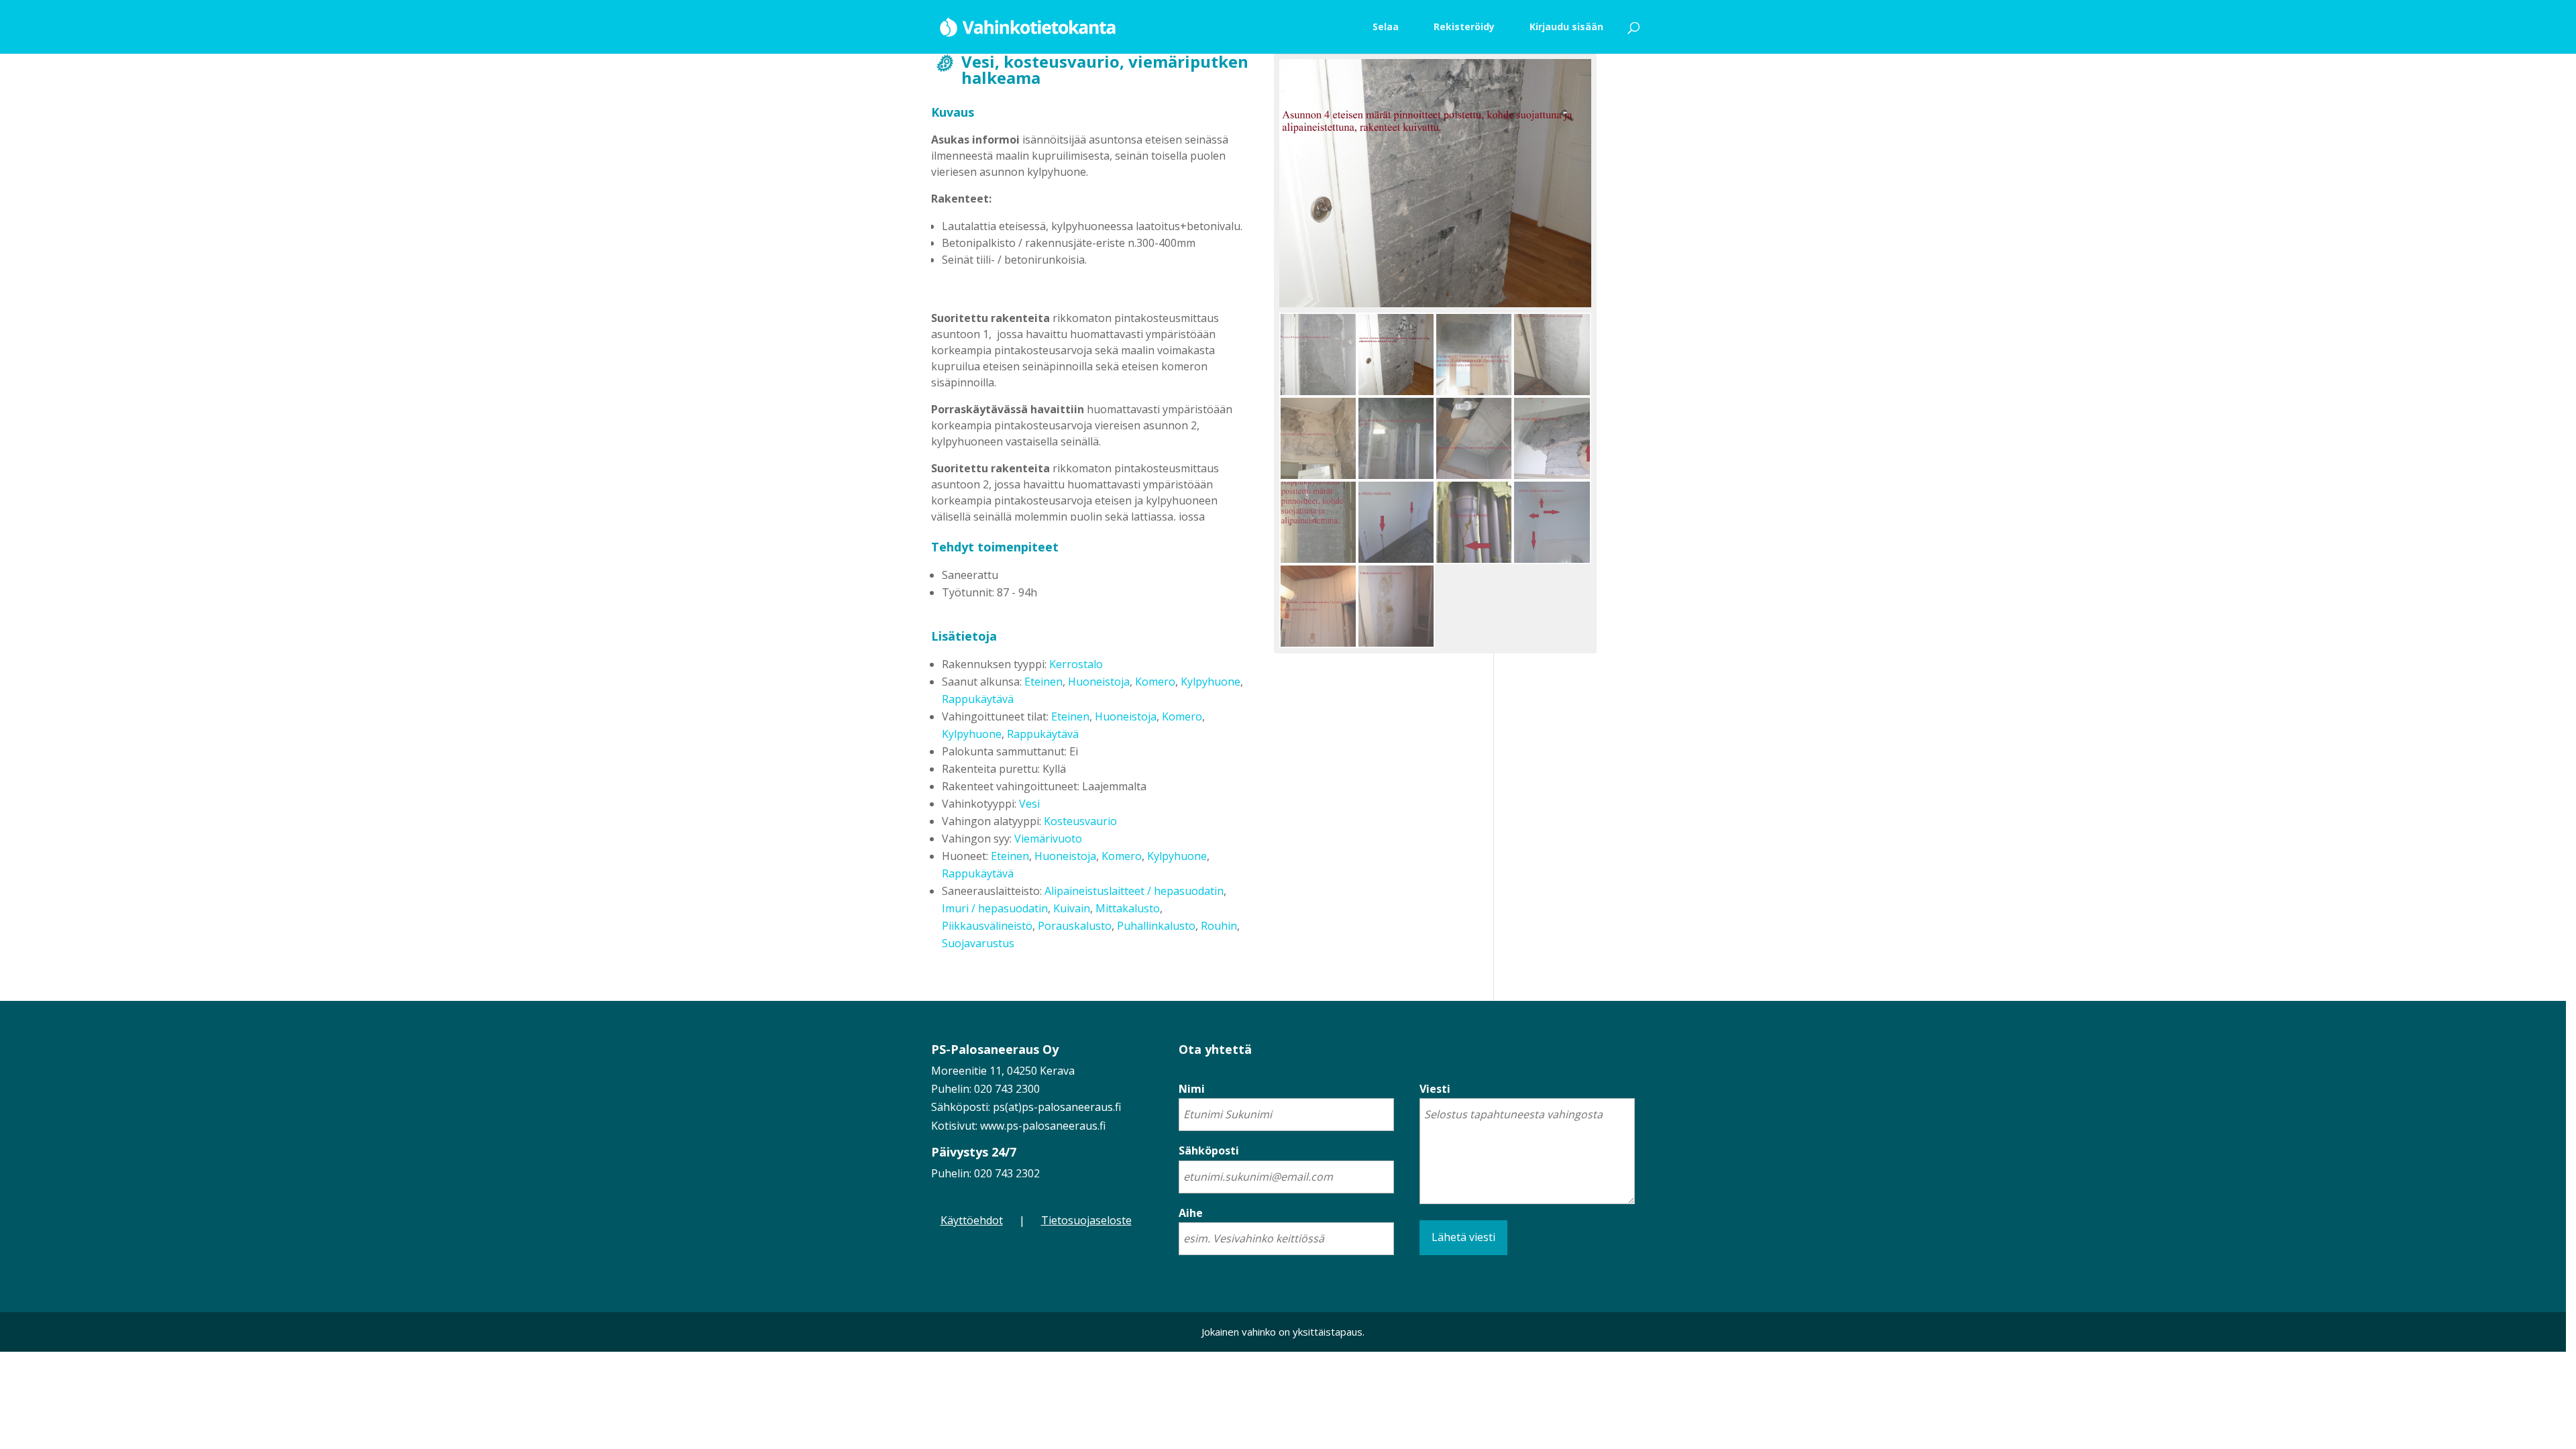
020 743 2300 (1007, 1089)
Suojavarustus (978, 943)
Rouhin (1219, 926)
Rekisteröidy (1464, 26)
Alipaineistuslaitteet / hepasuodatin (1134, 891)
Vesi (1029, 804)
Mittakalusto (1128, 908)
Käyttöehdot (972, 1220)
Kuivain (1072, 908)
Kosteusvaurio (1080, 821)
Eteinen (1043, 682)
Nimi (1192, 1089)
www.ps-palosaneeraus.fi (1043, 1126)
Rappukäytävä (978, 699)
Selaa (1386, 26)
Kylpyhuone (1211, 682)
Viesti (1435, 1089)
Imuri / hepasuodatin (995, 908)
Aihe (1191, 1213)
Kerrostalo (1076, 664)
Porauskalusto (1075, 926)
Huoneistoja (1099, 682)
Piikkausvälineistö (987, 926)
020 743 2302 (1007, 1173)
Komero (1155, 682)
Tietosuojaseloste (1086, 1220)
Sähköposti (1209, 1150)
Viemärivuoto (1048, 839)
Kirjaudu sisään (1566, 26)
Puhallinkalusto (1156, 926)
